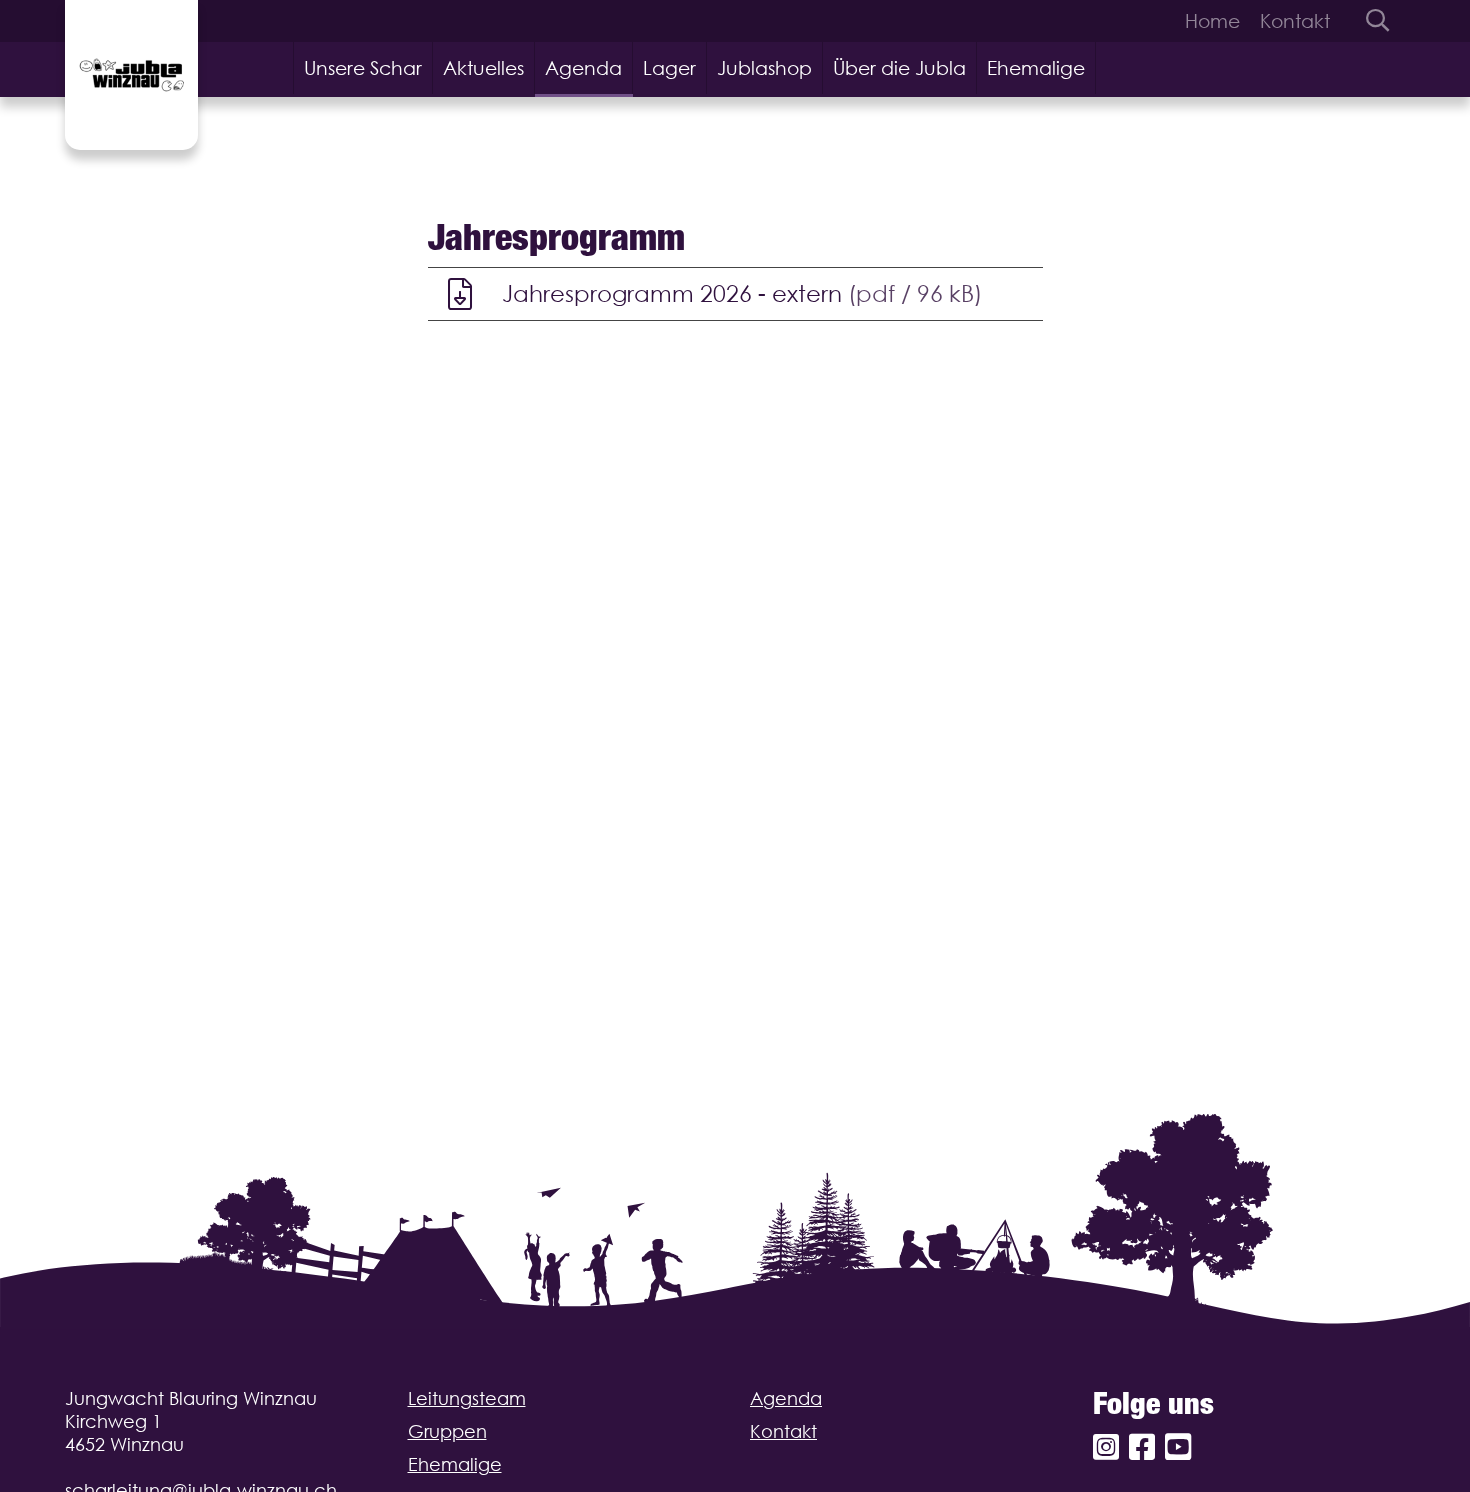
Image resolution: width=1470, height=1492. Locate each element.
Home (1212, 21)
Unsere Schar (363, 68)
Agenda (583, 68)
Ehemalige (1036, 68)
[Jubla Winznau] (131, 75)
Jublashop (764, 68)
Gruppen (447, 1431)
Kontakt (1295, 21)
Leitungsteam (467, 1398)
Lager (669, 68)
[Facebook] (1142, 1447)
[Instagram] (1106, 1447)
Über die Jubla (899, 68)
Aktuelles (483, 68)
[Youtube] (1178, 1447)
